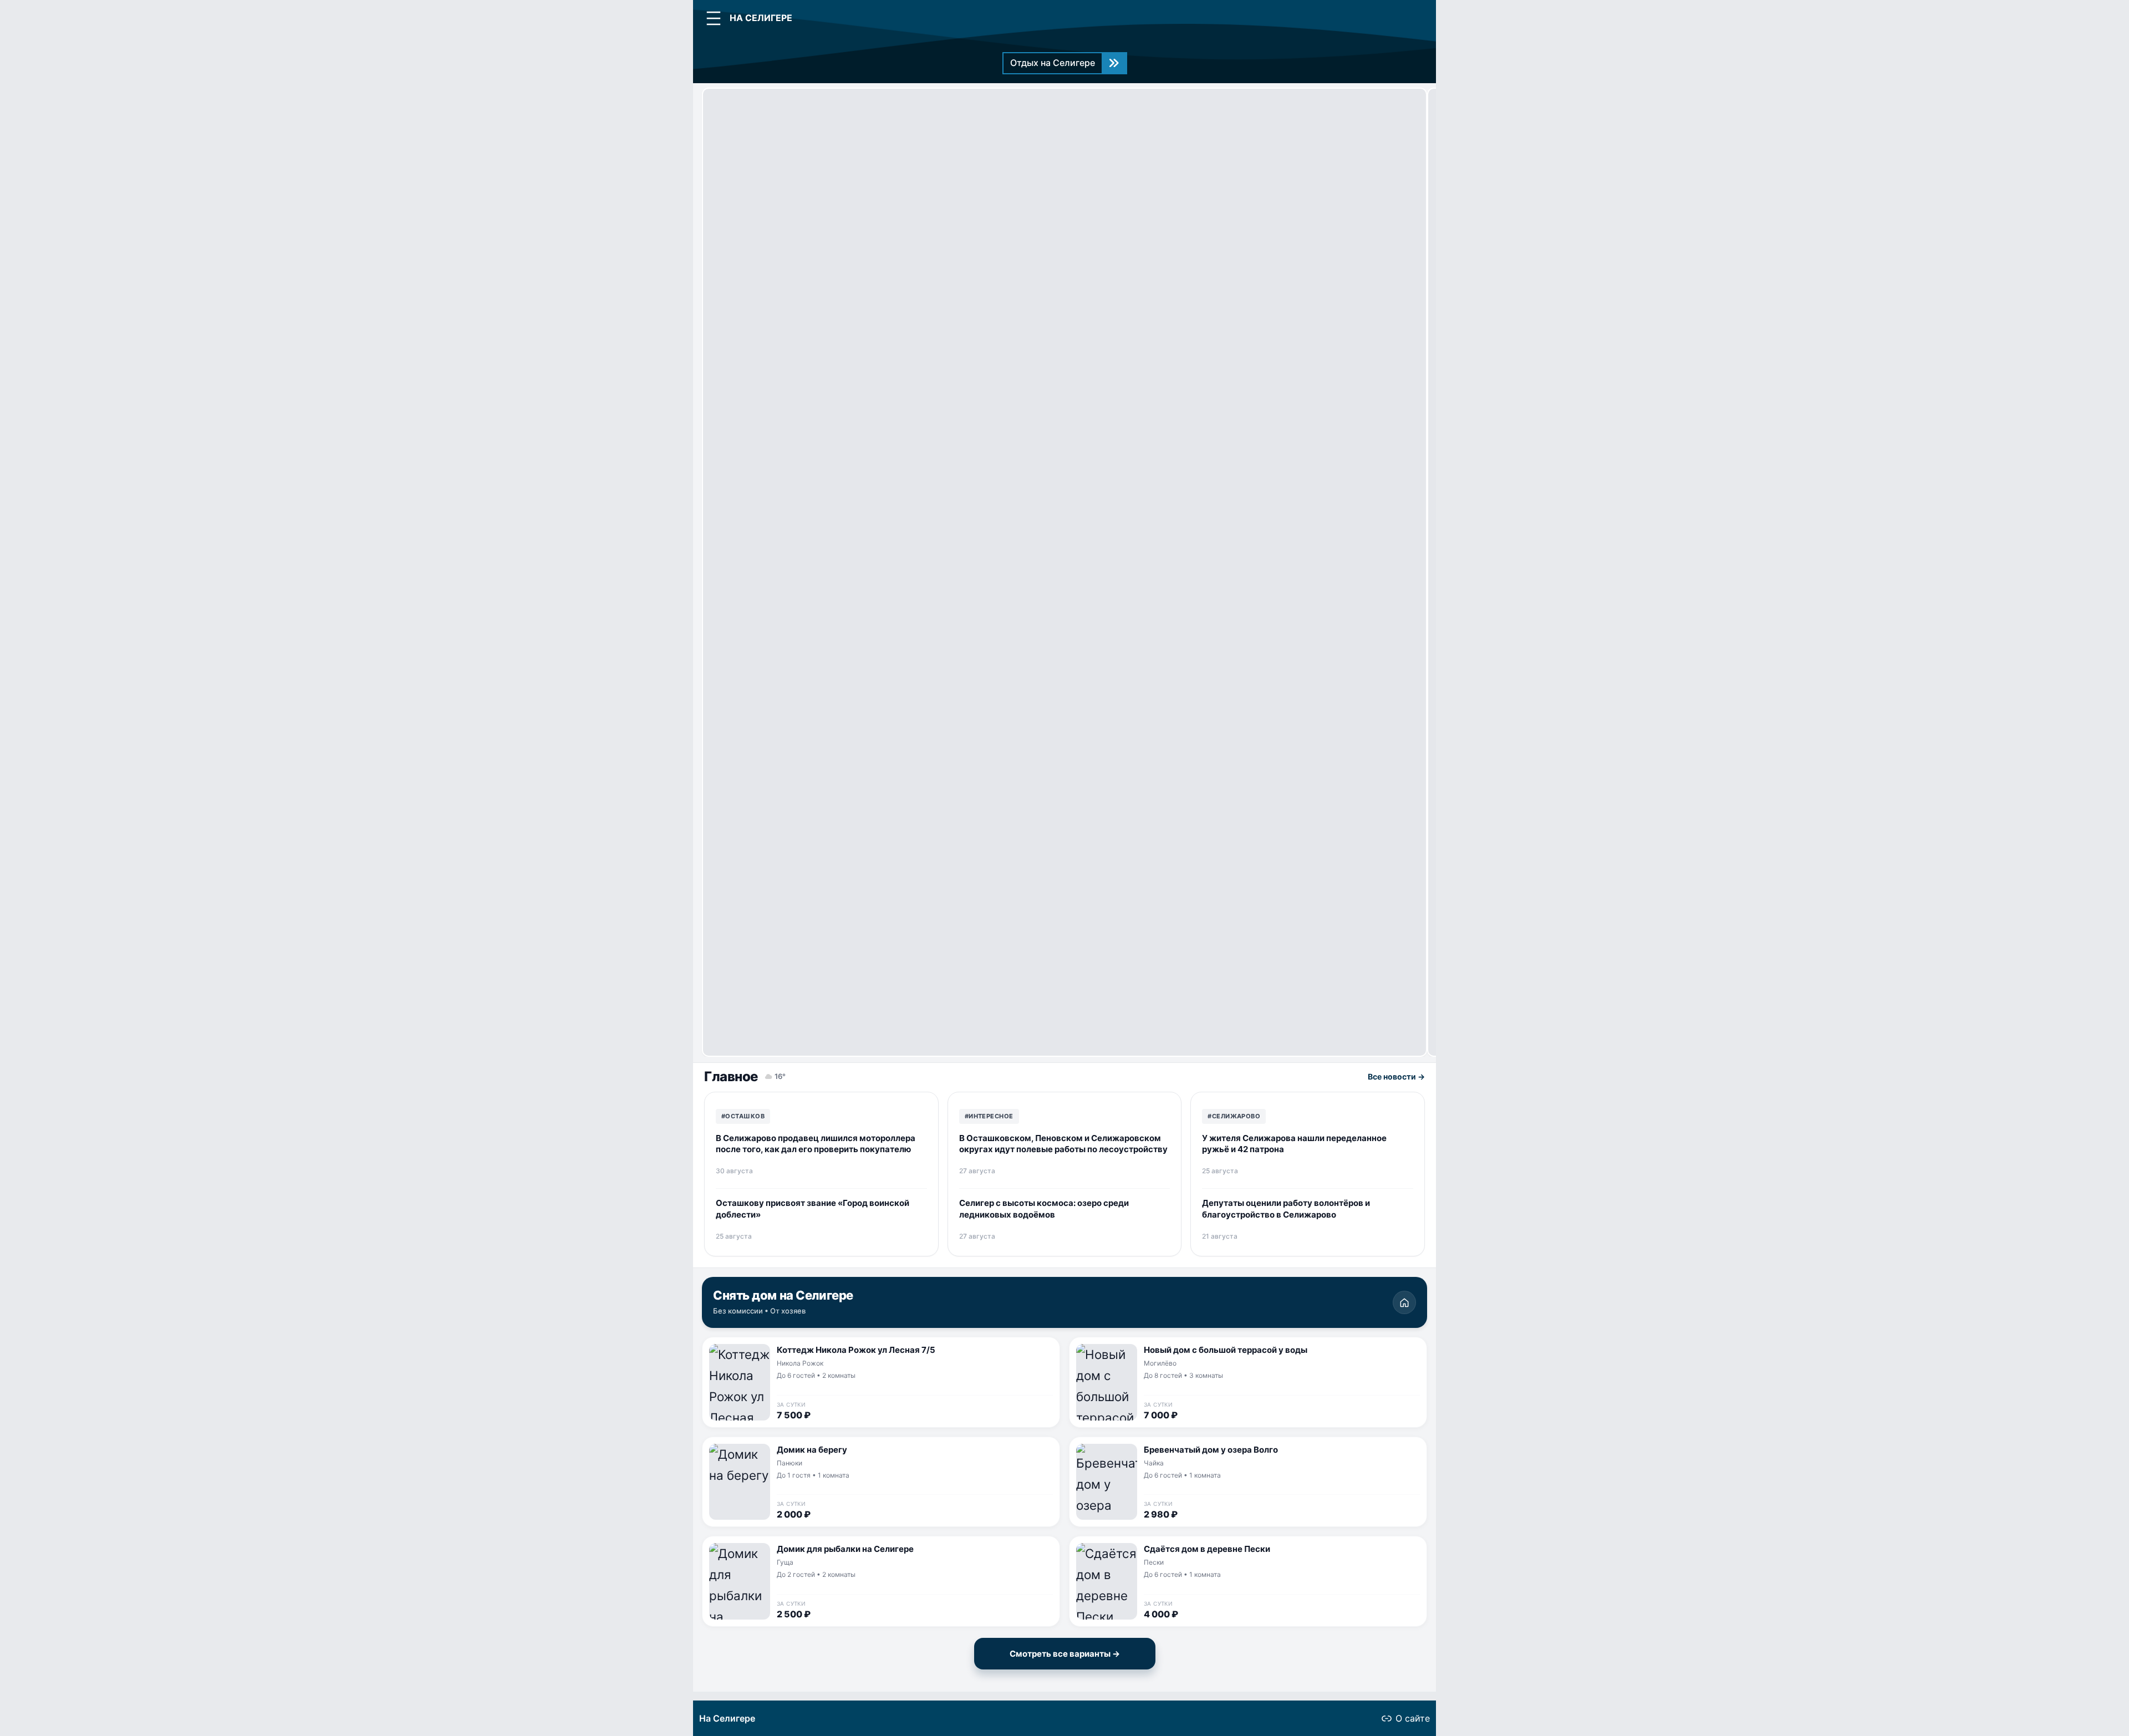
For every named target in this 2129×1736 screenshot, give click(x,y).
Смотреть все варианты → (1065, 1654)
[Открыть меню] (714, 18)
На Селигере (727, 1718)
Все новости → (1396, 1076)
